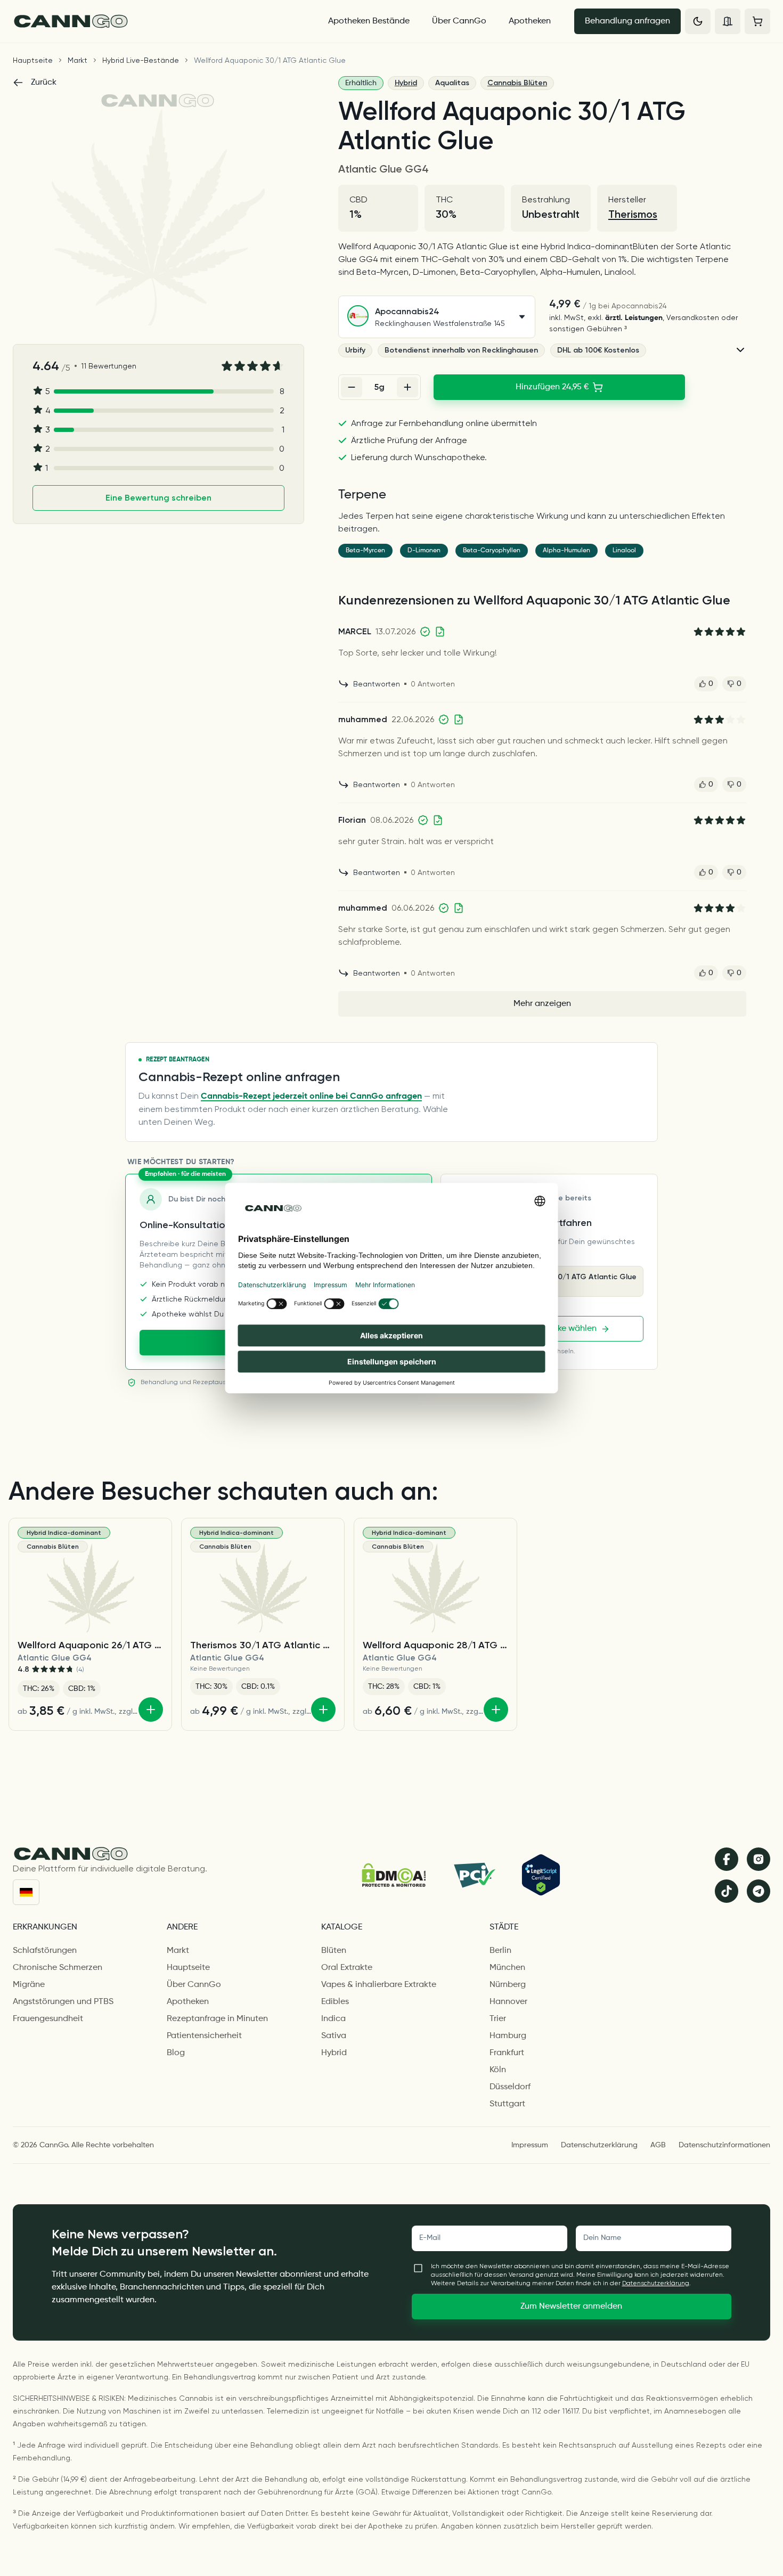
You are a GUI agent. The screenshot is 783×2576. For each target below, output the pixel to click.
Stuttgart (507, 2104)
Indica (333, 2019)
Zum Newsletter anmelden (571, 2307)
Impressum (530, 2145)
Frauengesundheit (48, 2019)
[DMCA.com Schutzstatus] (394, 1875)
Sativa (334, 2036)
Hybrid (406, 83)
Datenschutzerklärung (599, 2145)
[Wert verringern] (352, 387)
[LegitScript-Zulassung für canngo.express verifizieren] (541, 1875)
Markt (78, 60)
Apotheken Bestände (369, 21)
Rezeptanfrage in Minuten (217, 2019)
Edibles (335, 2002)
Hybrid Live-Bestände (141, 60)
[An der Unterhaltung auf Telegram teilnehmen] (758, 1891)
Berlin (500, 1951)
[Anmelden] (728, 21)
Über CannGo (459, 21)
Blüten (334, 1951)
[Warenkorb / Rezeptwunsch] (757, 21)
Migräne (29, 1985)
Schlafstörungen (45, 1951)
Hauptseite (33, 60)
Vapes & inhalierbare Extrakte (379, 1985)
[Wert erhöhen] (407, 387)
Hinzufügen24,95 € (552, 387)
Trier (498, 2019)
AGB (658, 2145)
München (507, 1968)
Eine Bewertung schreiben (158, 498)
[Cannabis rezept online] (161, 21)
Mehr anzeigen (542, 1004)
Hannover (508, 2002)
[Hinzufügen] (151, 1710)
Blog (176, 2053)
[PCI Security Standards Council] (474, 1875)
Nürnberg (508, 1985)
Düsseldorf (510, 2087)
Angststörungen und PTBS (63, 2002)
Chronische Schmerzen (58, 1968)
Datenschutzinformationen (724, 2145)
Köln (498, 2070)
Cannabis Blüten (517, 83)
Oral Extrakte (347, 1968)
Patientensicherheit (204, 2036)
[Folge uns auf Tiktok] (727, 1891)
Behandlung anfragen (627, 21)
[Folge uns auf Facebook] (727, 1859)
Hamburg (508, 2036)
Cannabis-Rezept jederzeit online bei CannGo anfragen (311, 1097)
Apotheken (530, 21)
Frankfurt (507, 2053)
